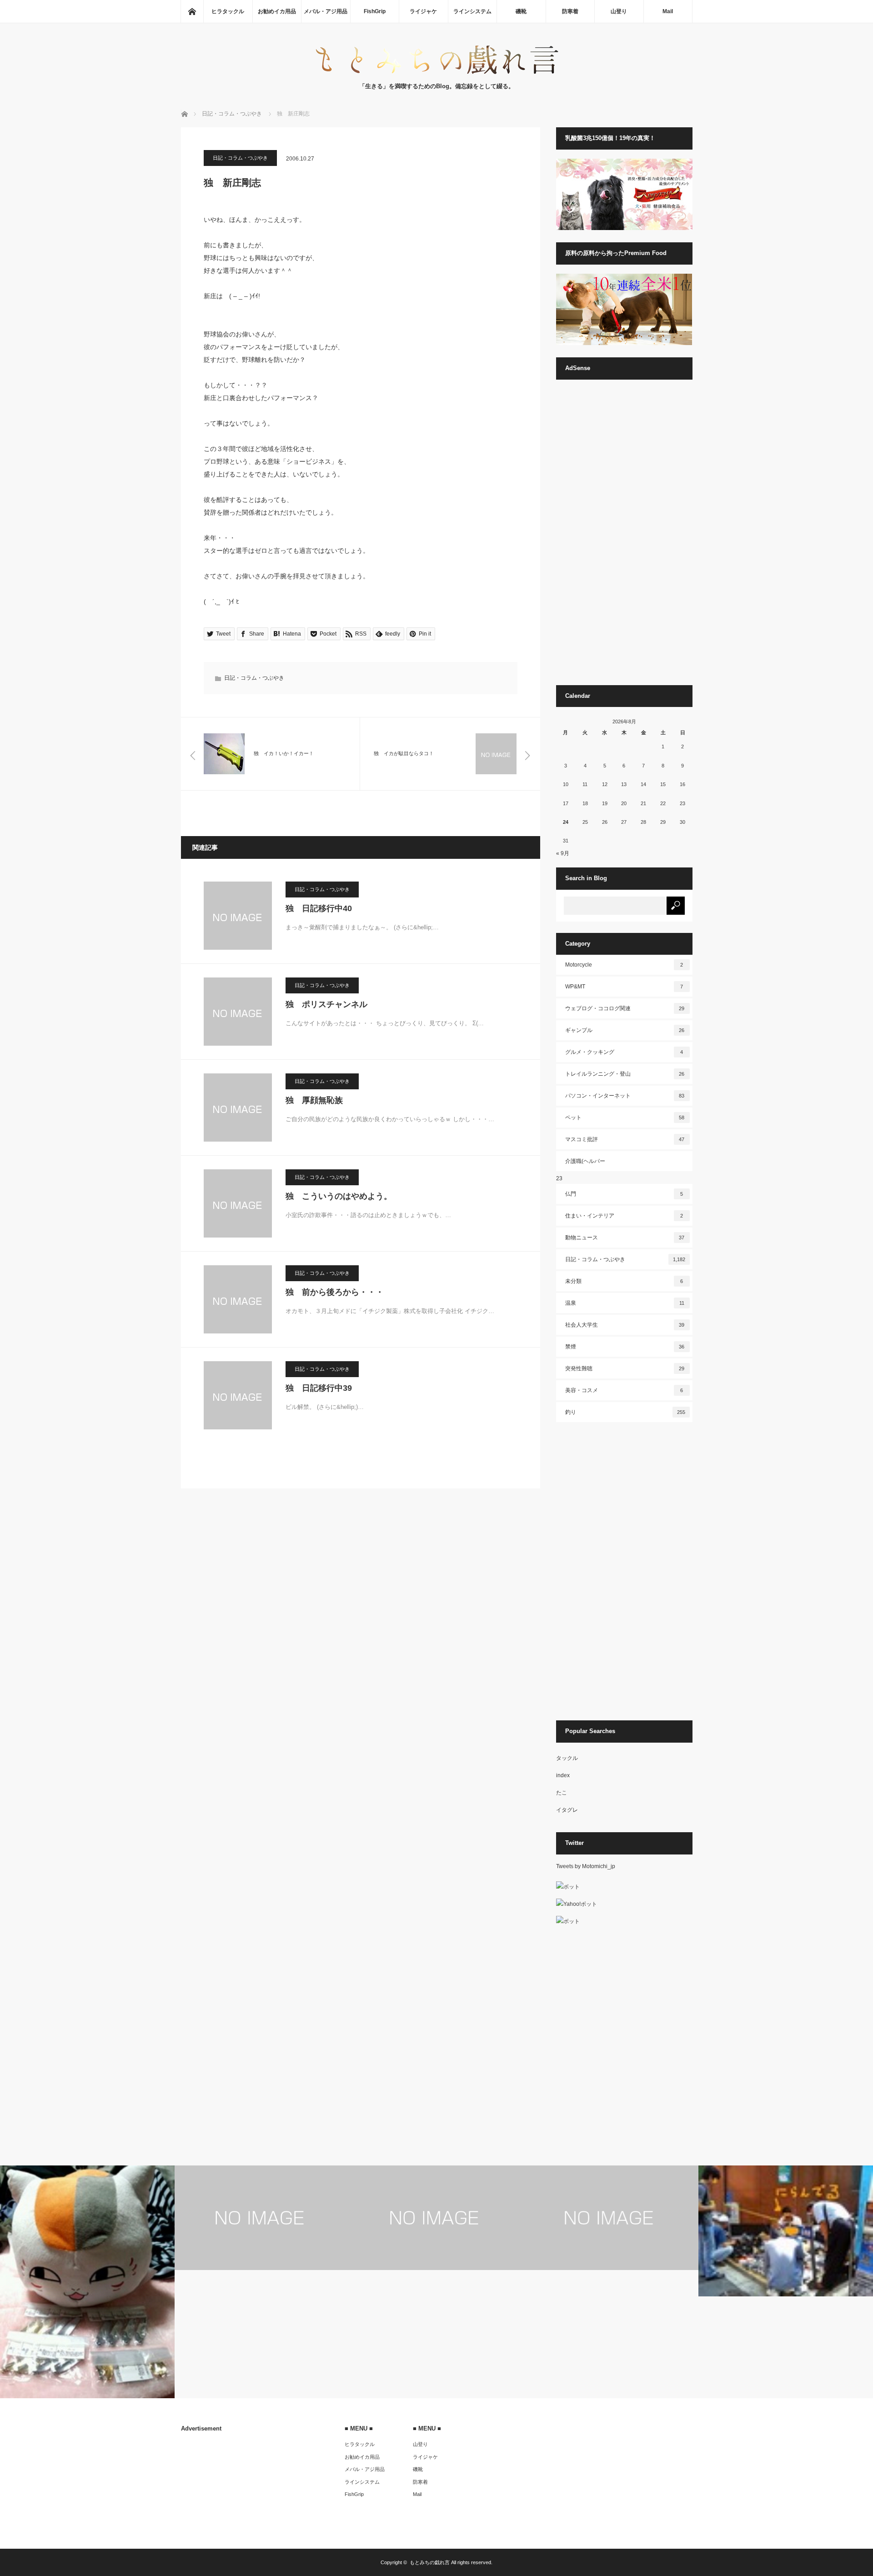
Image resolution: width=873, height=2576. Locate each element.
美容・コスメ (624, 1390)
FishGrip (375, 11)
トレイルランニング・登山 (625, 1074)
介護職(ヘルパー (585, 1161)
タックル (567, 1758)
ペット (625, 1118)
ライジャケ (423, 11)
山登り (619, 11)
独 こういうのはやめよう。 (339, 1196)
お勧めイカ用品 (277, 11)
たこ (562, 1793)
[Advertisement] (624, 536)
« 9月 (563, 853)
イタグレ (567, 1810)
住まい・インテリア (624, 1216)
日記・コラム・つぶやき (240, 158)
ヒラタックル (228, 11)
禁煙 (625, 1347)
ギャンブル (625, 1030)
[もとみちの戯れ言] (436, 73)
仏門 (624, 1194)
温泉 (625, 1303)
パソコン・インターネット (625, 1096)
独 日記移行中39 (319, 1388)
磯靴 (521, 11)
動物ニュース (625, 1238)
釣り (625, 1412)
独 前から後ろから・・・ (335, 1292)
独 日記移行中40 (319, 908)
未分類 (624, 1281)
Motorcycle (624, 965)
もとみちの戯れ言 (430, 2562)
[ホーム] (192, 11)
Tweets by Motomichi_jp (586, 1866)
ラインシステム (472, 11)
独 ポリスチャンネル (326, 1004)
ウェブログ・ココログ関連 (625, 1008)
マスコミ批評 (625, 1139)
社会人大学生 (625, 1325)
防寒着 (570, 11)
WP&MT (624, 987)
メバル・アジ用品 (326, 11)
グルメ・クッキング (624, 1052)
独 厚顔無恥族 (314, 1100)
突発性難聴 (625, 1368)
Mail (668, 11)
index (563, 1775)
